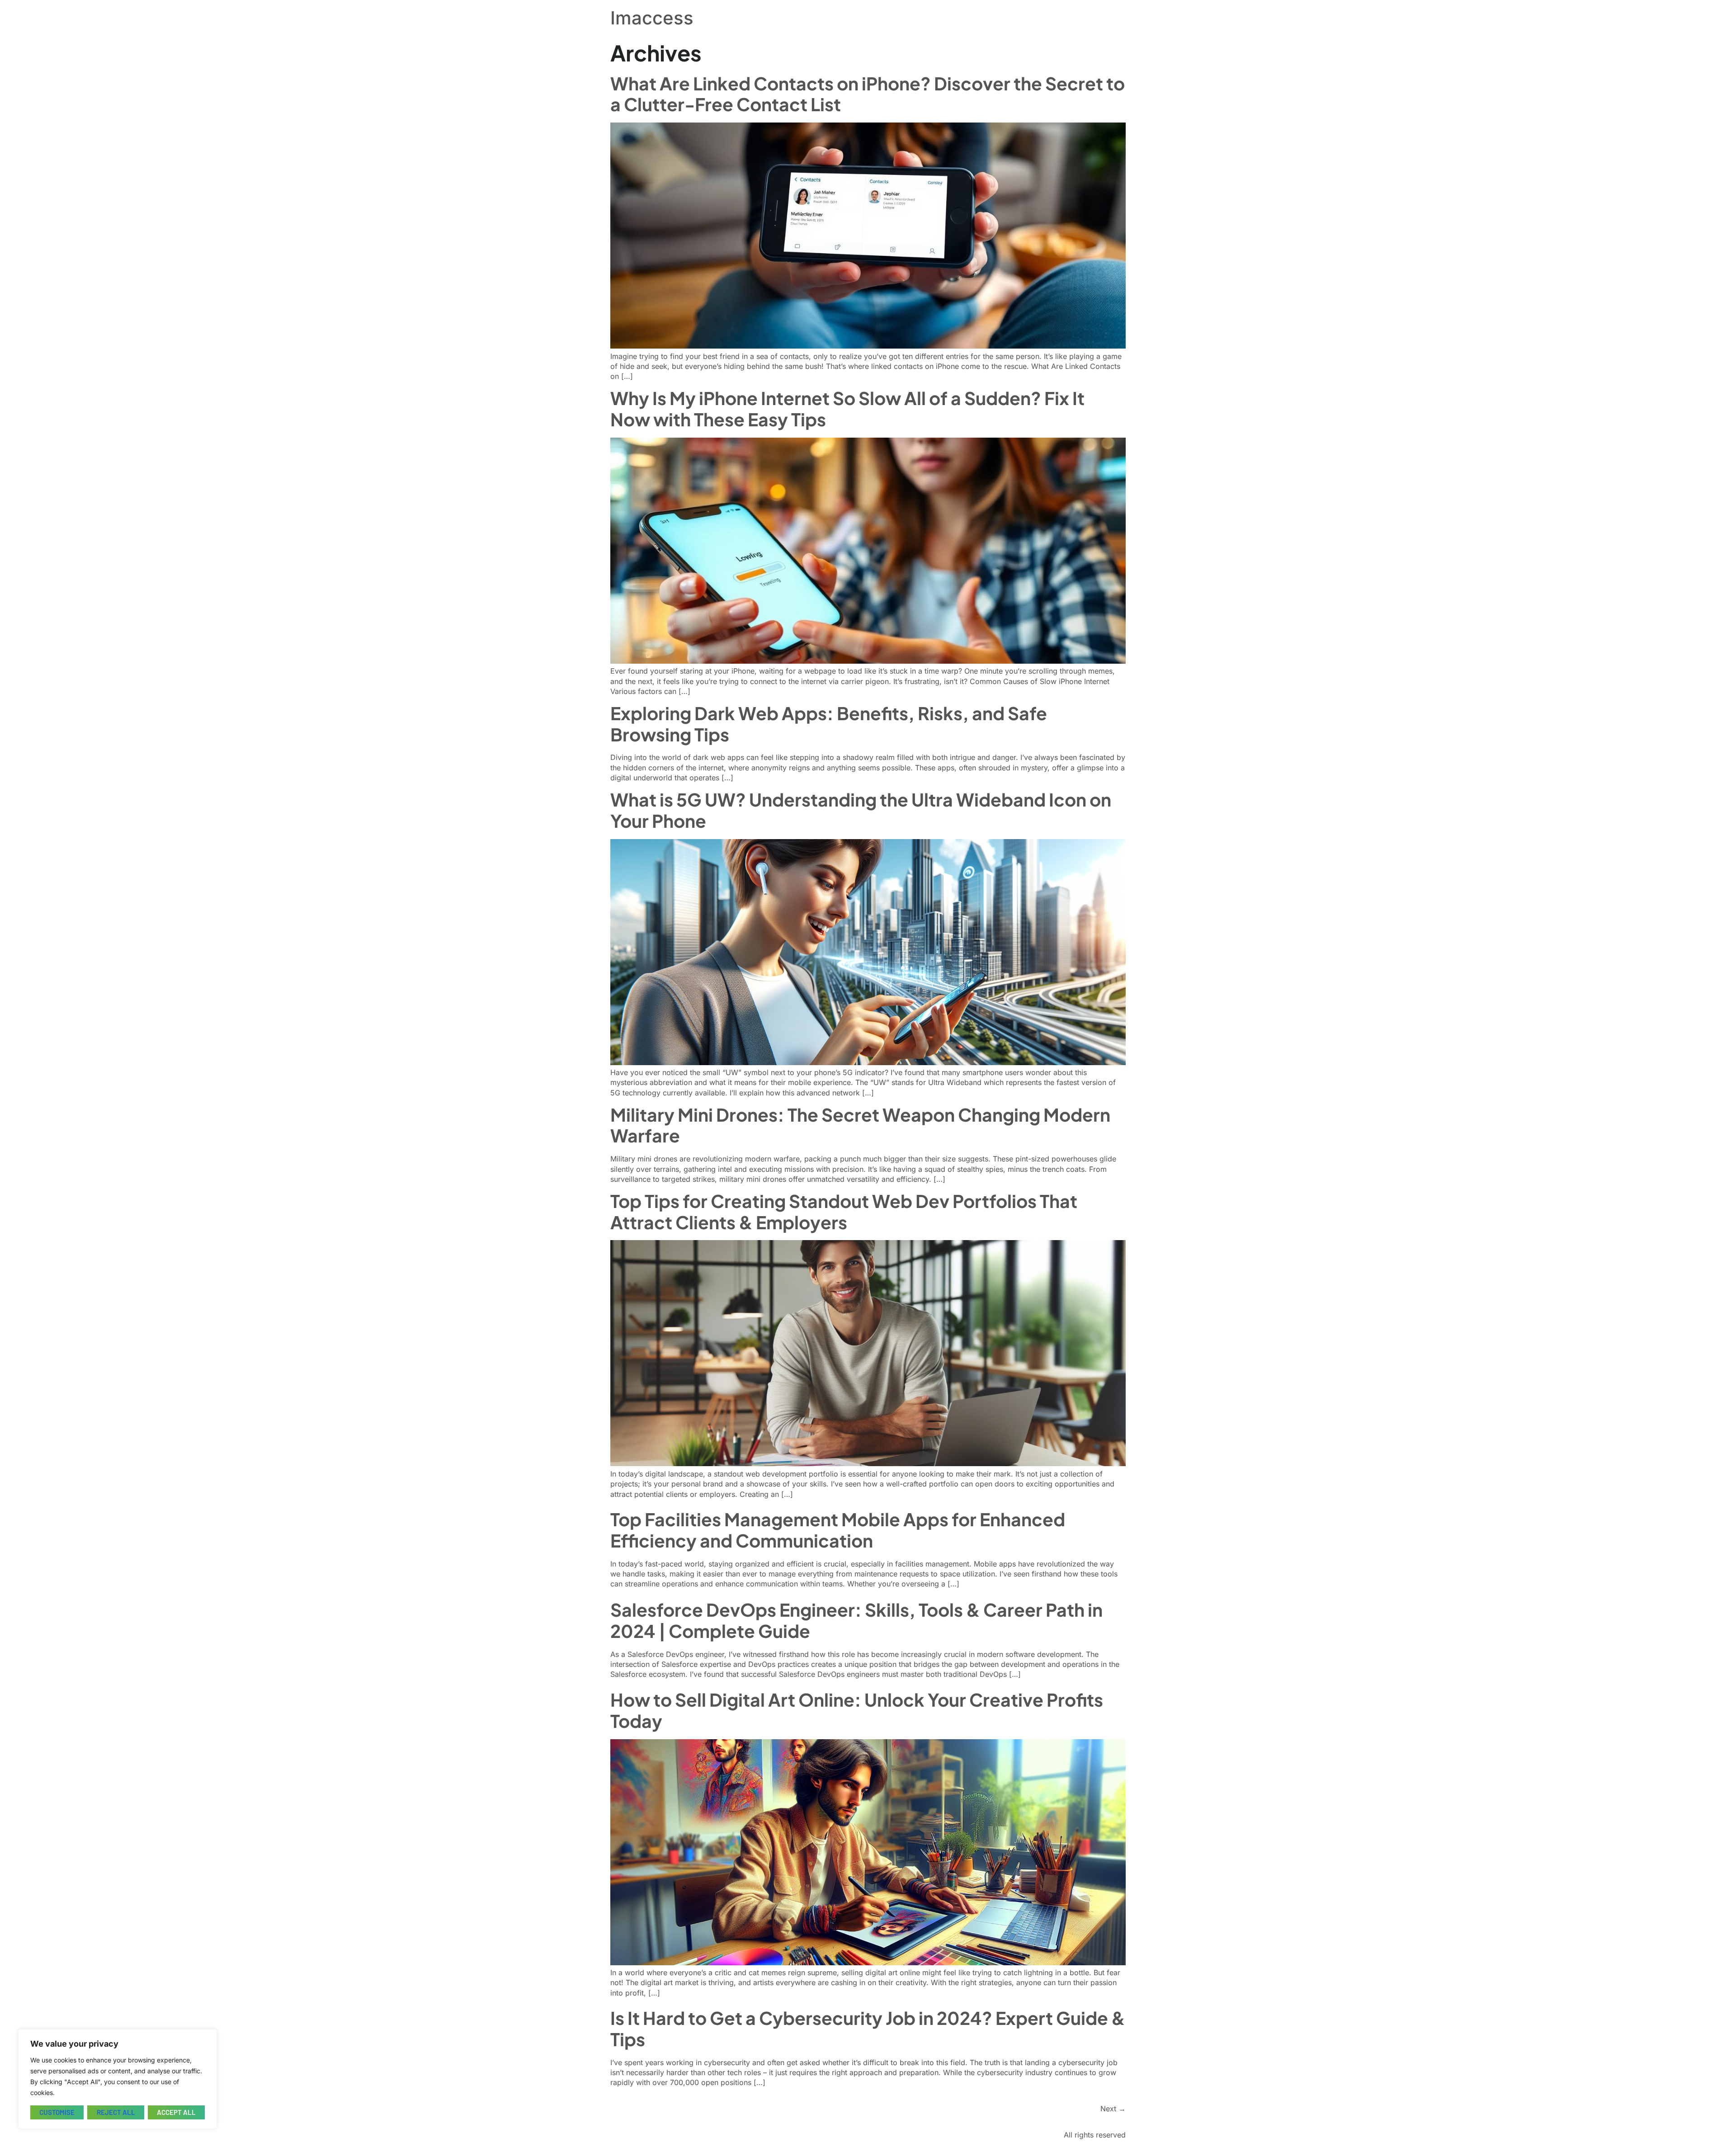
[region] (118, 2079)
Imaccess (652, 18)
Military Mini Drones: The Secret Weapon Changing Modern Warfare (860, 1125)
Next (1113, 2109)
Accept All (176, 2112)
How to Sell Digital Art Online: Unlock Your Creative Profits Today (857, 1710)
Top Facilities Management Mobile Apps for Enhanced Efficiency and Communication (838, 1530)
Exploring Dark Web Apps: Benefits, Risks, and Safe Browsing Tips (829, 724)
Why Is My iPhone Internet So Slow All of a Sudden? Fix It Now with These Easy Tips (847, 409)
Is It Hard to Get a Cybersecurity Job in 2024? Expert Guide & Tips (868, 2029)
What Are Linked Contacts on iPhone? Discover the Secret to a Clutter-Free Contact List (868, 94)
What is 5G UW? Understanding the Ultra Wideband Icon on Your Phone (861, 810)
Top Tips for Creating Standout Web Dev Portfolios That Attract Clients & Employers (844, 1212)
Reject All (116, 2112)
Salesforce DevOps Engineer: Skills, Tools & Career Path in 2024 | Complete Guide (856, 1620)
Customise (57, 2112)
